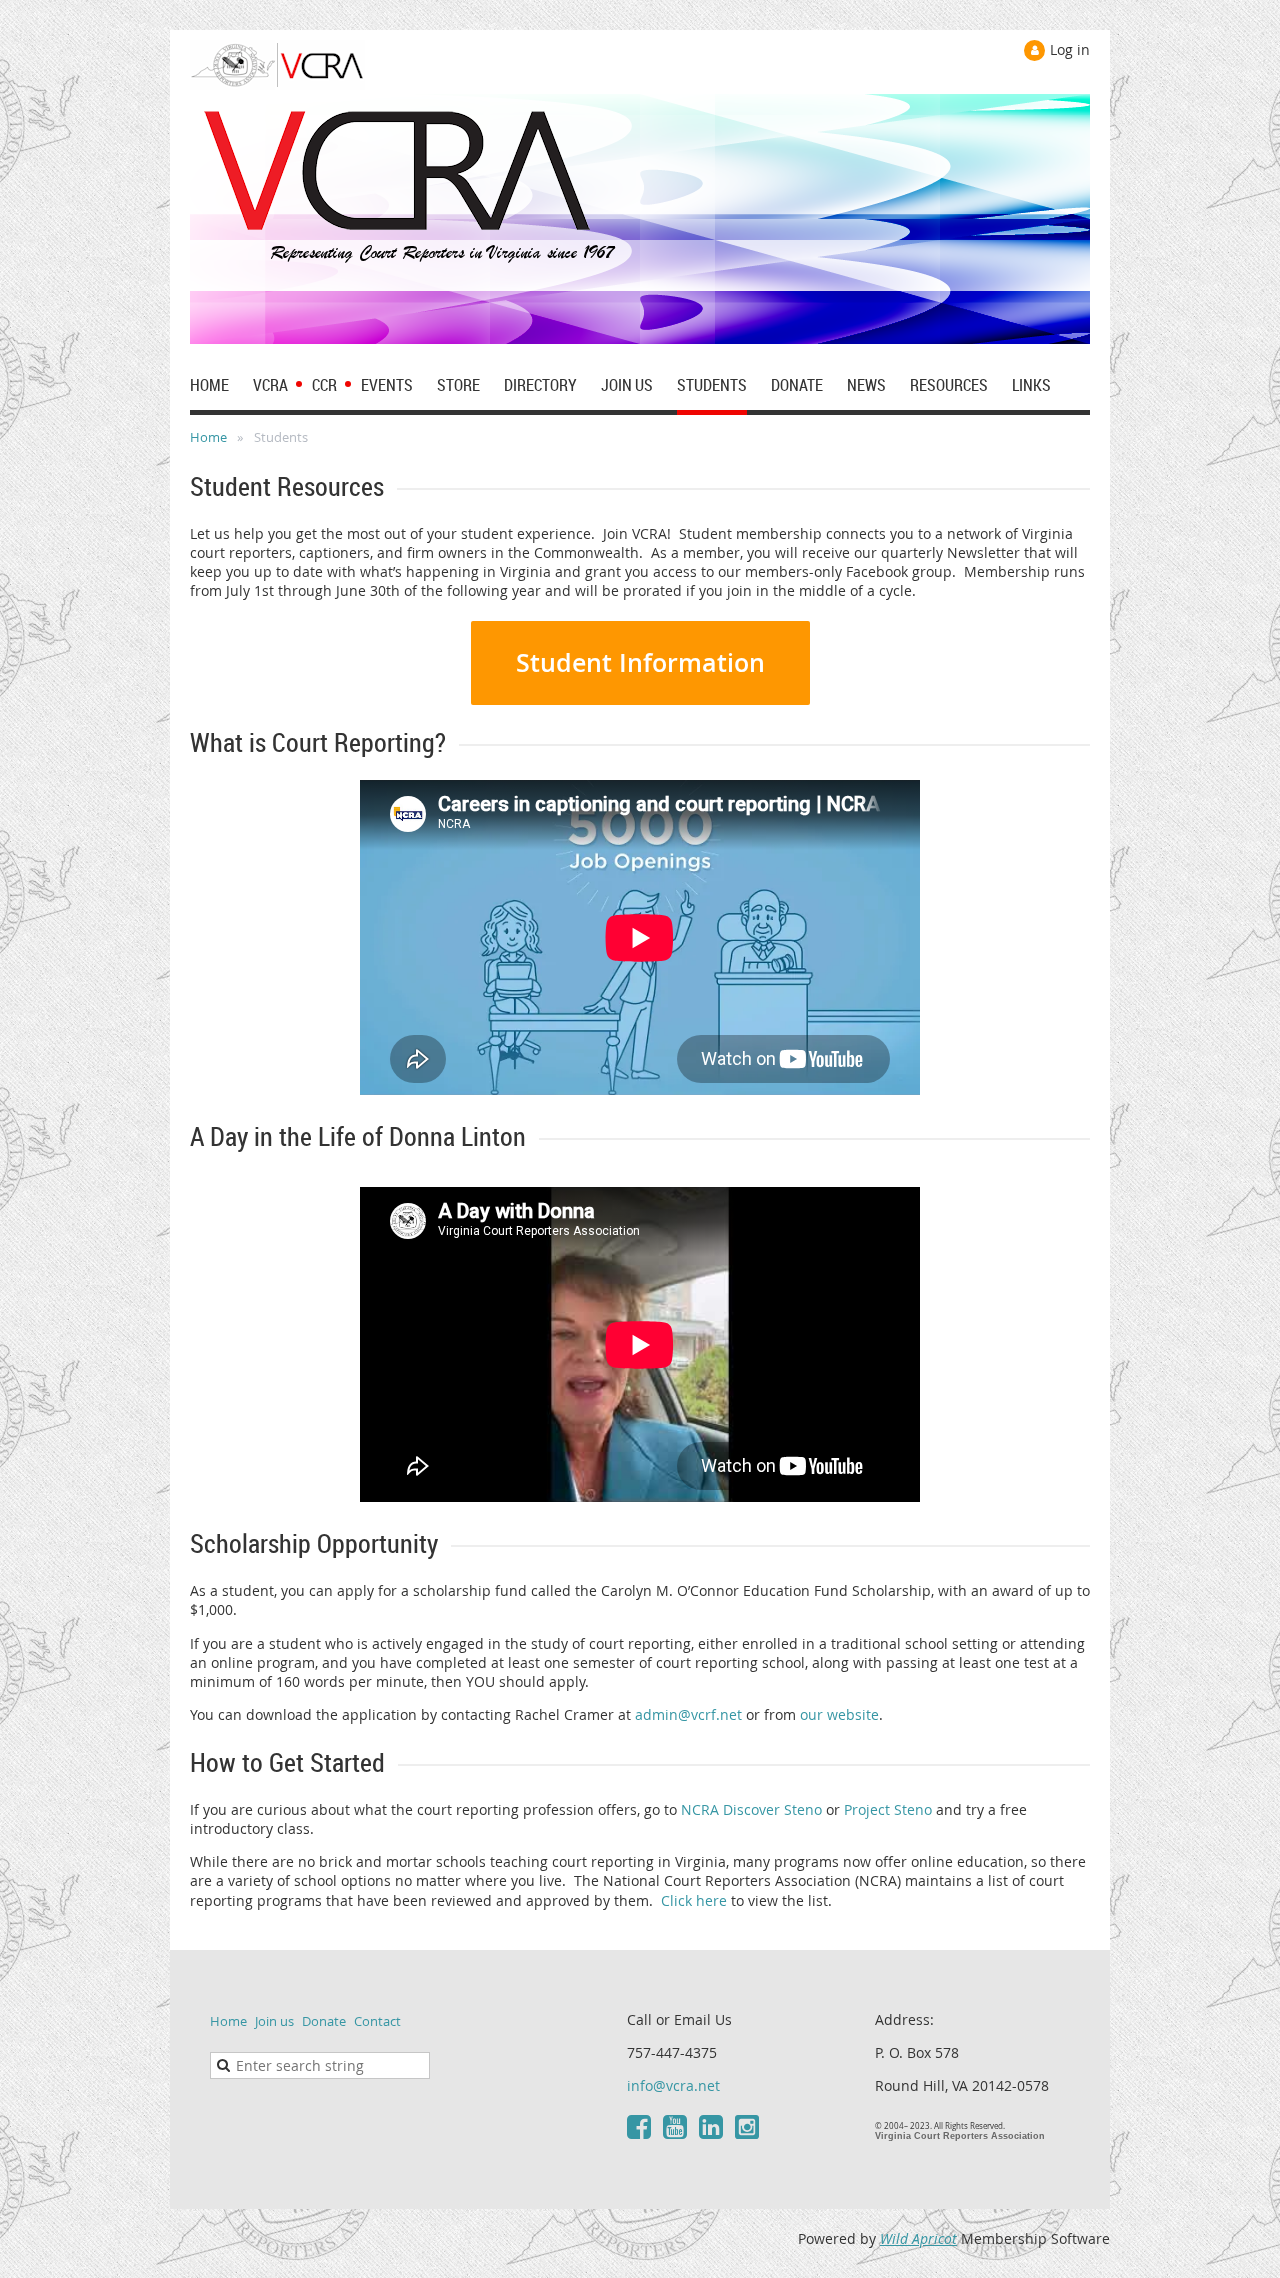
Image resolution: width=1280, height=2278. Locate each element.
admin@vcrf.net (688, 1714)
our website (839, 1714)
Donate (324, 2021)
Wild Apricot (918, 2238)
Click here (694, 1900)
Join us (274, 2021)
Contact (377, 2021)
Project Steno (888, 1809)
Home (208, 437)
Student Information (640, 663)
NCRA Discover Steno (751, 1809)
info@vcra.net (673, 2085)
